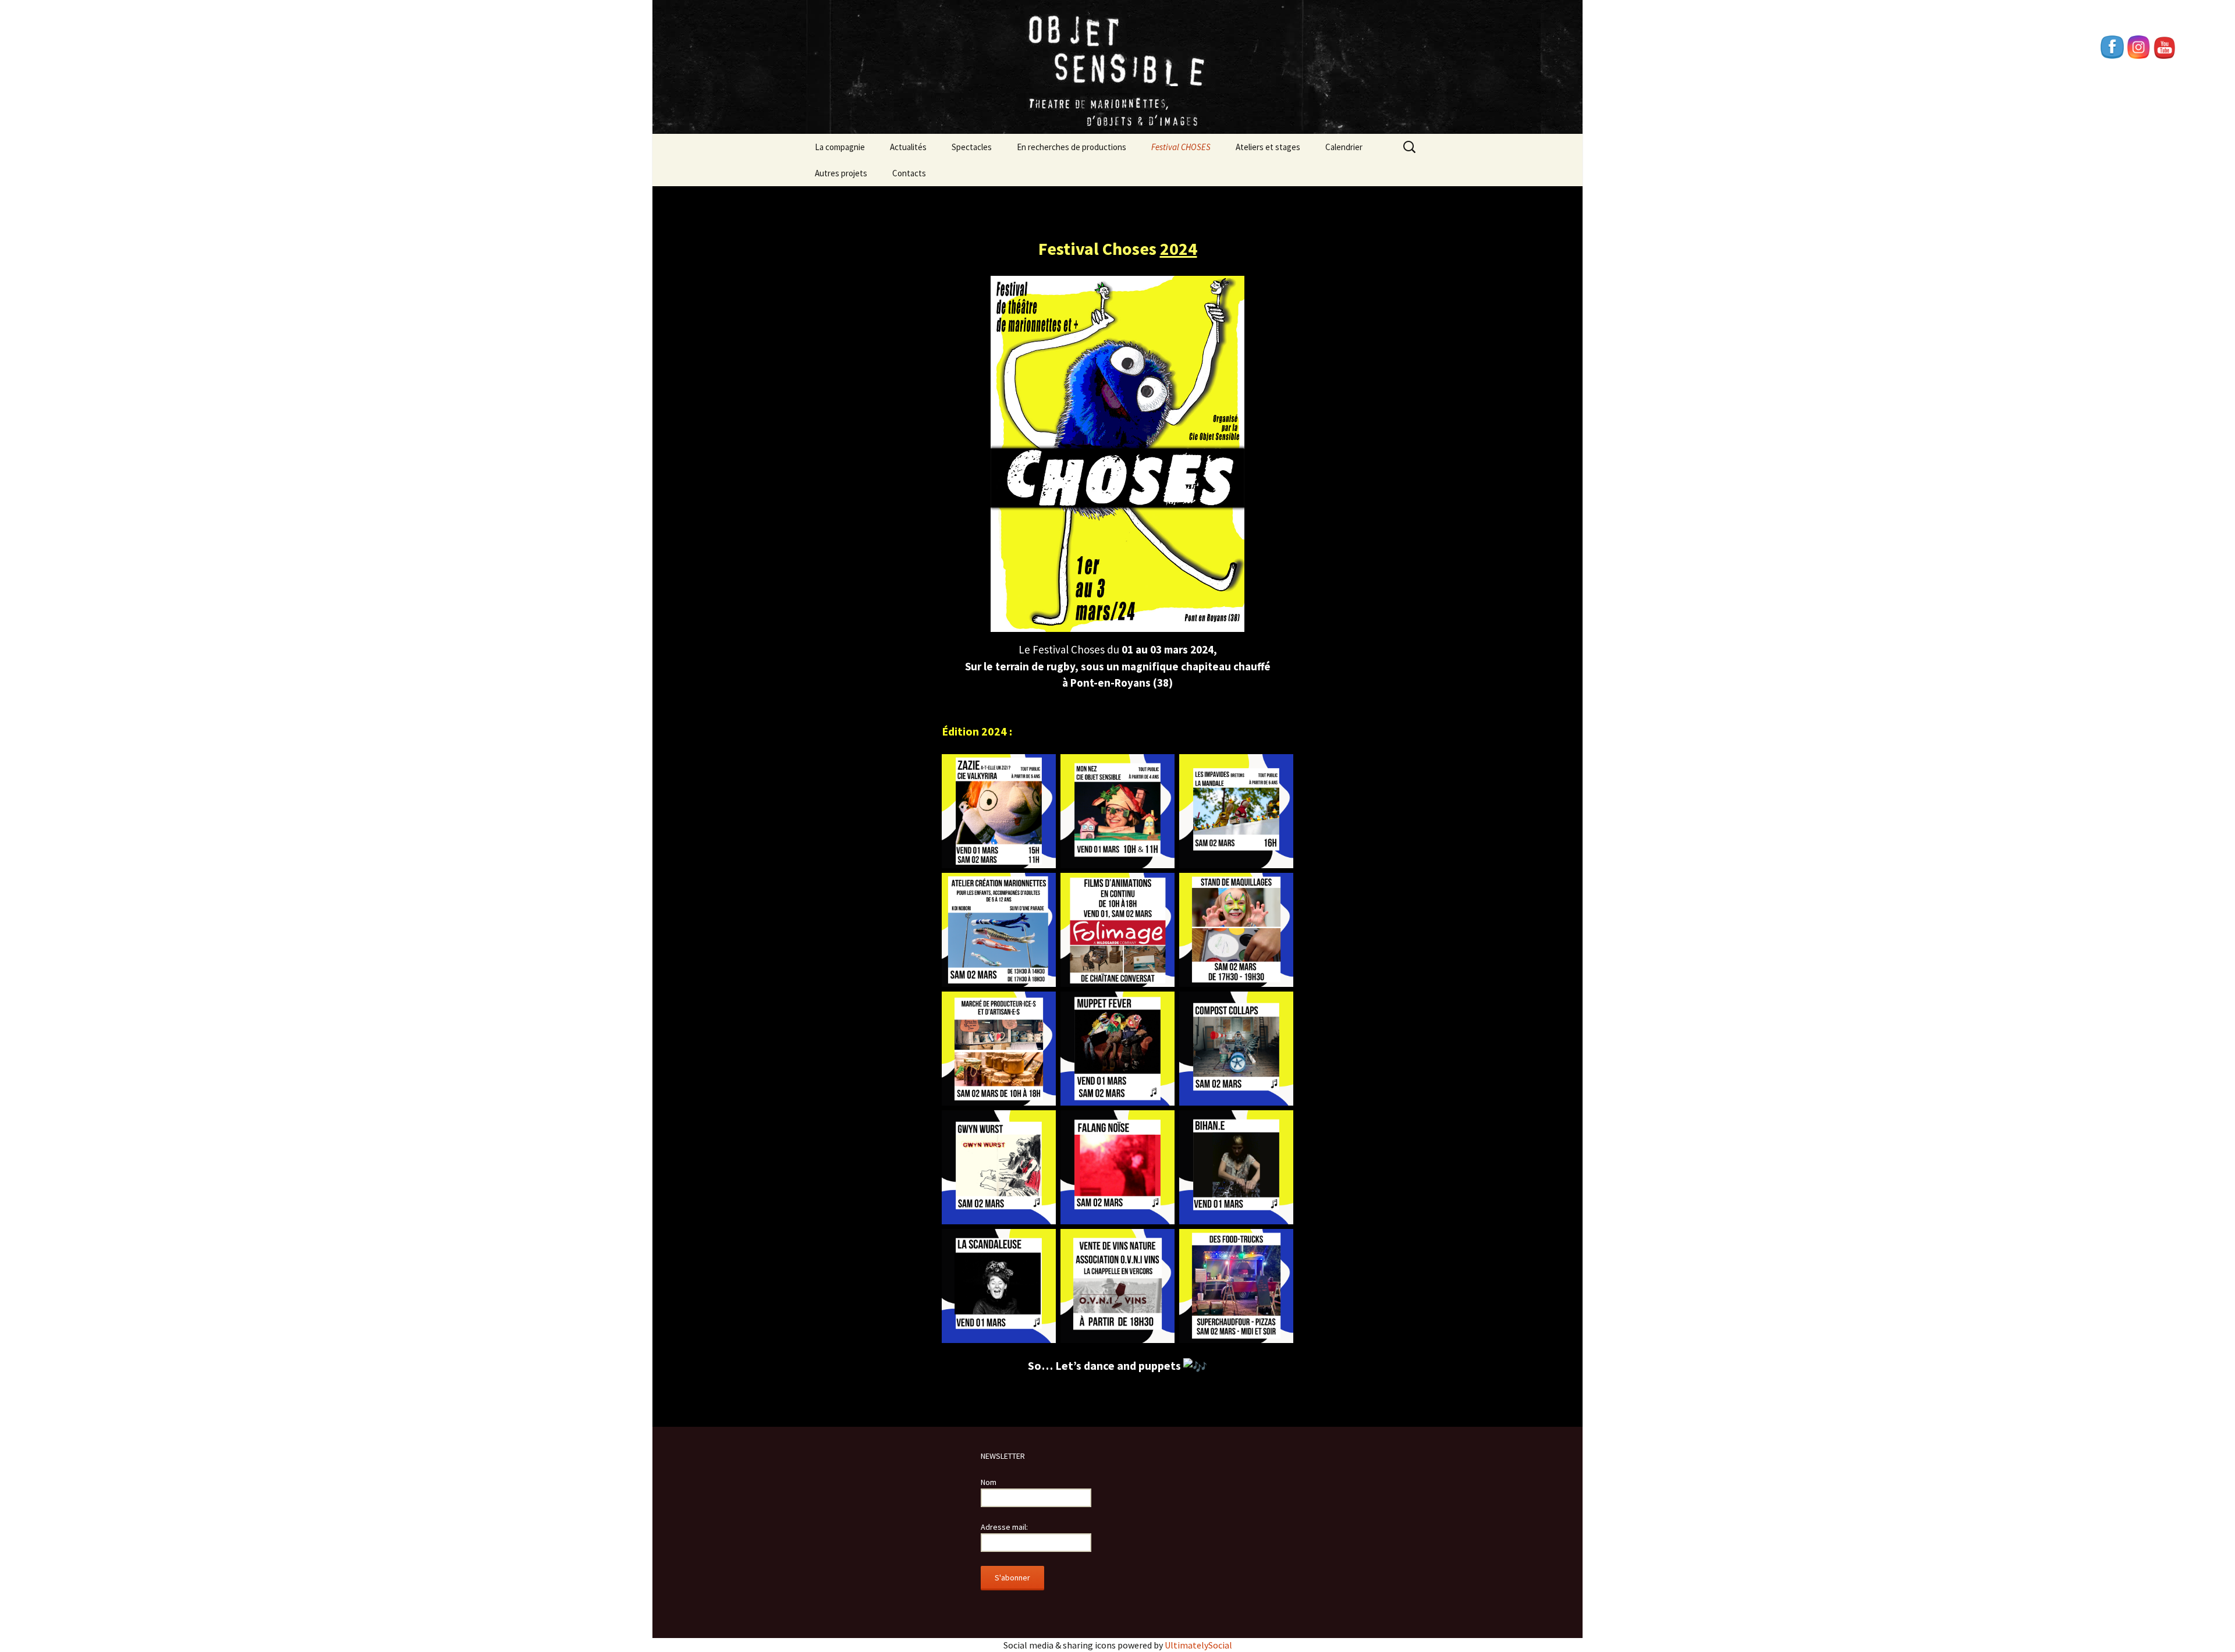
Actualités (908, 147)
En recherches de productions (1072, 147)
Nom (989, 1482)
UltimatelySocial (1198, 1645)
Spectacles (972, 147)
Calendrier (1344, 147)
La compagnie (840, 147)
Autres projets (841, 173)
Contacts (909, 173)
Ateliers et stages (1268, 147)
